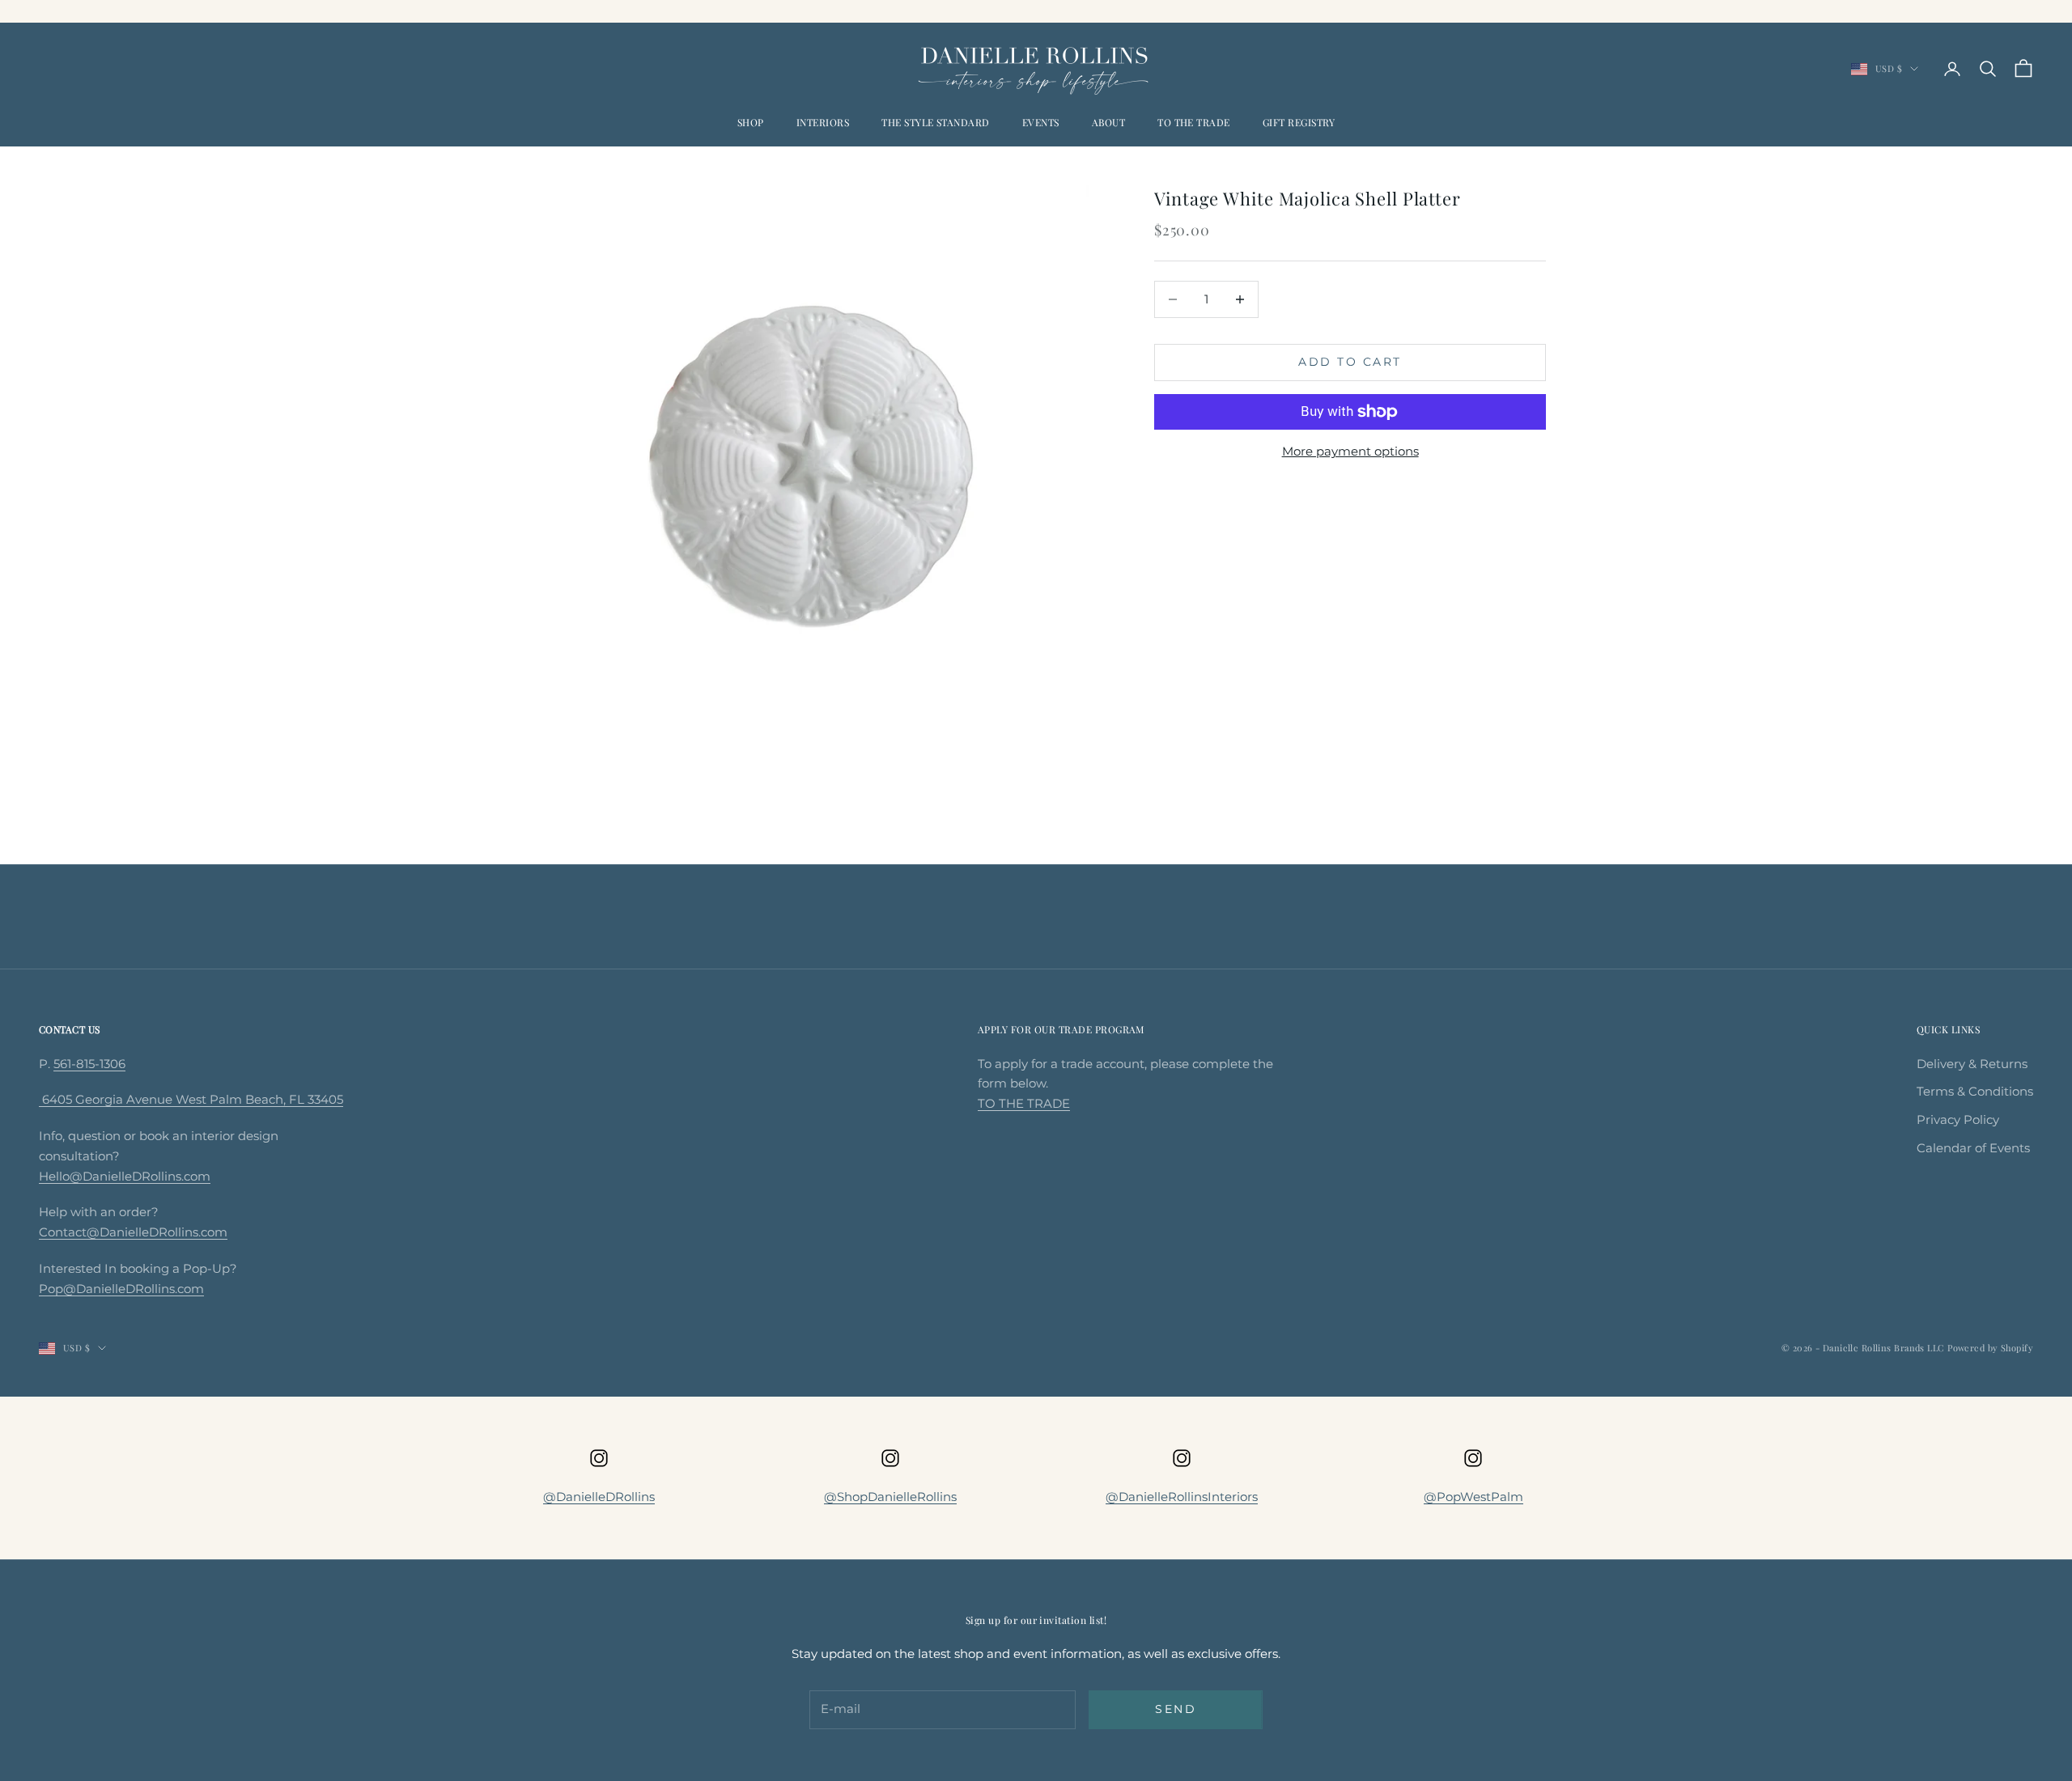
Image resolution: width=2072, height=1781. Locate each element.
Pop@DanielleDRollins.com (121, 1289)
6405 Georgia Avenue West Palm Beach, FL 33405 (191, 1099)
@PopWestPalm (1473, 1497)
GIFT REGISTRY (1299, 122)
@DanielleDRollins (599, 1497)
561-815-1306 (89, 1064)
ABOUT (1108, 122)
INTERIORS (823, 122)
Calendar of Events (1973, 1148)
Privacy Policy (1958, 1119)
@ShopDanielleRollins (890, 1497)
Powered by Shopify (1990, 1348)
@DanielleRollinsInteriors (1182, 1497)
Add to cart (1350, 362)
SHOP (751, 122)
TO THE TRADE (1194, 122)
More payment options (1350, 451)
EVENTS (1041, 122)
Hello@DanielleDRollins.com (125, 1176)
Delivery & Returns (1972, 1064)
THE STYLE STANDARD (936, 122)
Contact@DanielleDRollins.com (133, 1232)
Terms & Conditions (1975, 1091)
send (1176, 1709)
